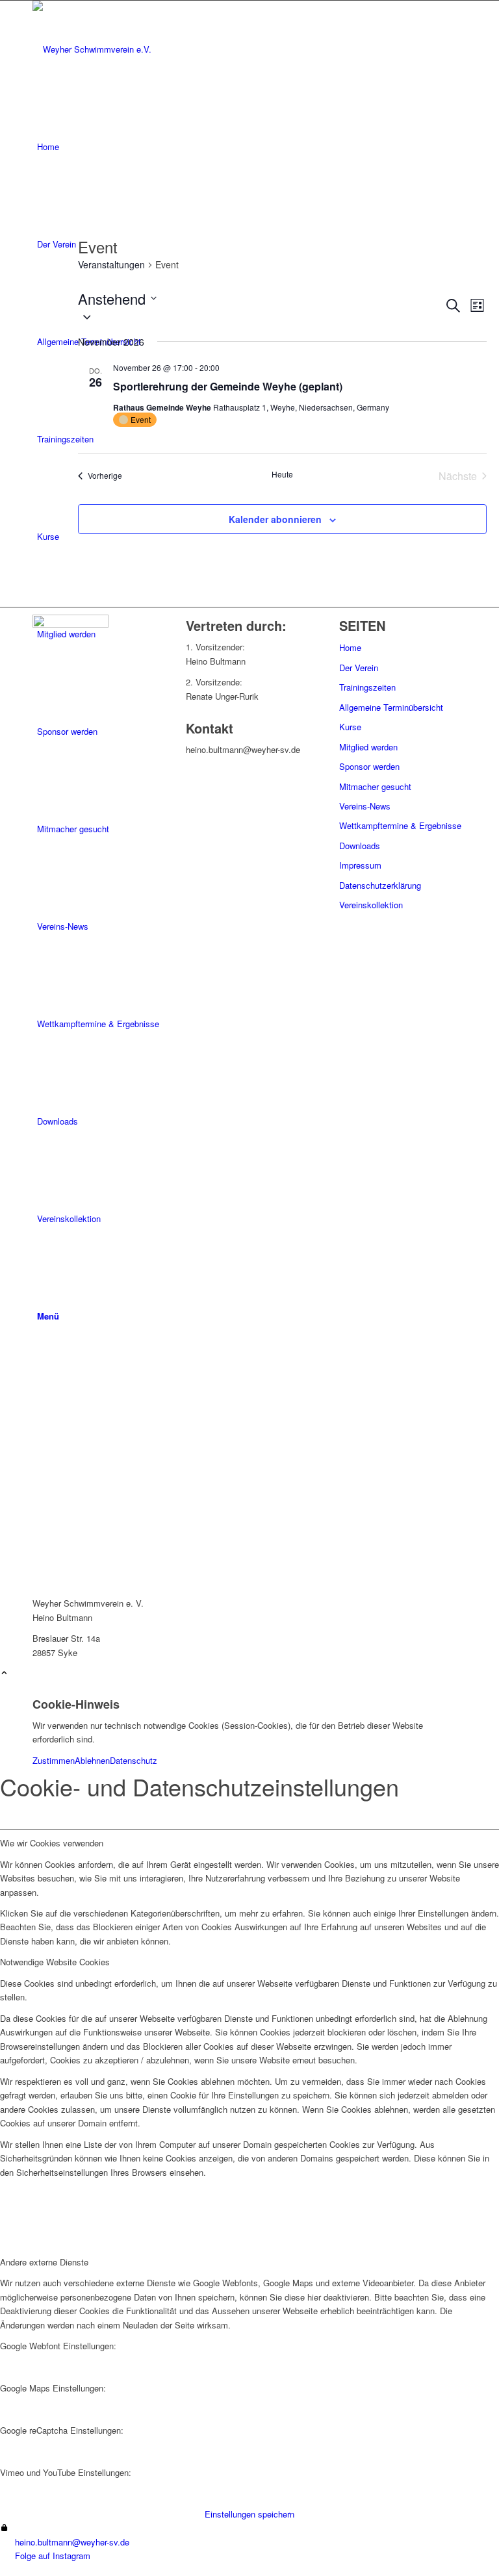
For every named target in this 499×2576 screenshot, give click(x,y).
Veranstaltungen (111, 265)
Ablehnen (92, 1760)
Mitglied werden (368, 747)
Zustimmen (54, 1760)
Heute (282, 474)
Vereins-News (365, 806)
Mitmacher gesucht (375, 786)
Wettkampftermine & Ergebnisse (400, 825)
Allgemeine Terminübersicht (391, 707)
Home (350, 647)
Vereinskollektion (371, 905)
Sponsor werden (369, 766)
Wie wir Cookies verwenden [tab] (52, 1843)
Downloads (360, 846)
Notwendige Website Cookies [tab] (55, 1962)
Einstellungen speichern (249, 2514)
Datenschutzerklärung (380, 885)
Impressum (360, 865)
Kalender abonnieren (275, 519)
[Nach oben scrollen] (4, 1673)
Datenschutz (134, 1760)
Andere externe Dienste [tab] (44, 2262)
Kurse (350, 727)
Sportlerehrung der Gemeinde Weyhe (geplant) (228, 386)
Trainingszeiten (367, 687)
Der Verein (359, 668)
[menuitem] (252, 147)
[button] (261, 316)
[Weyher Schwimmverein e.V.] (130, 49)
